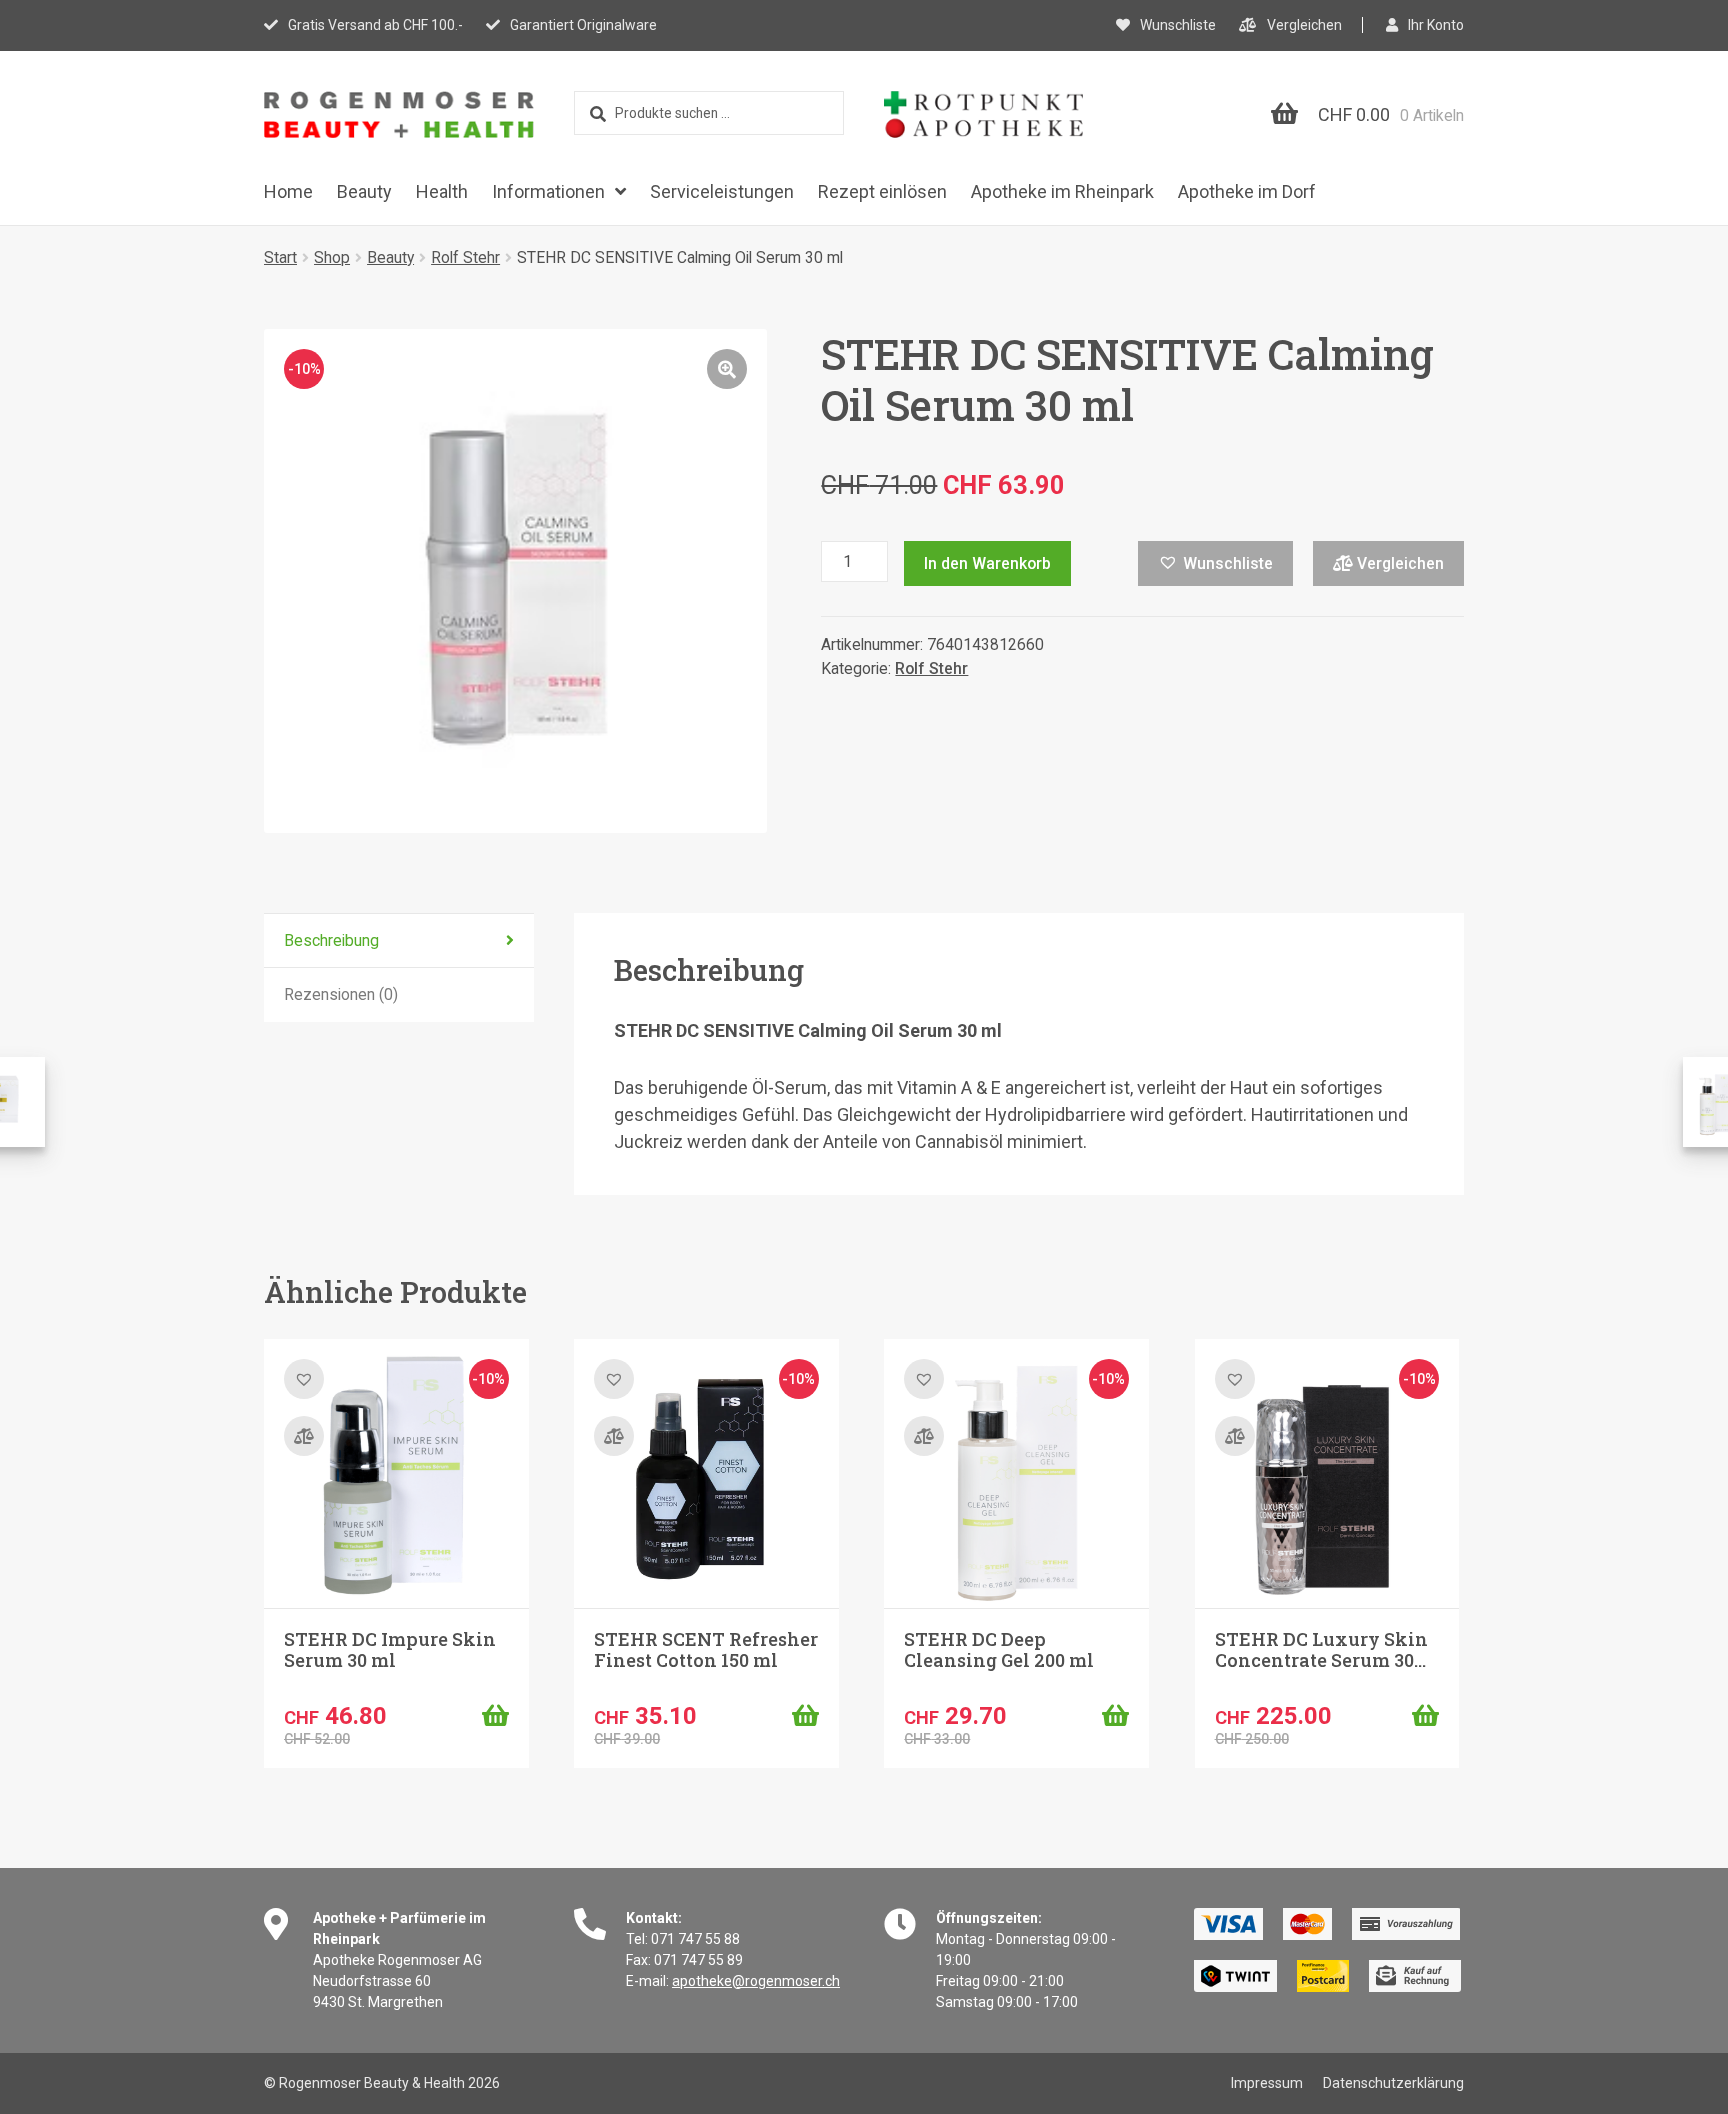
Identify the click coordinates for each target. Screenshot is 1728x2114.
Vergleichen (1304, 25)
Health (442, 191)
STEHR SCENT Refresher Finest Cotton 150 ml (706, 1650)
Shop (332, 257)
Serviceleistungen (722, 191)
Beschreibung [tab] (331, 940)
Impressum (1267, 2083)
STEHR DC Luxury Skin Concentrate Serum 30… (1321, 1650)
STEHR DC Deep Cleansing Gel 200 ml (999, 1650)
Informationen (548, 191)
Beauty (364, 191)
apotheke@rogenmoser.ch (756, 1981)
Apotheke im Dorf (1247, 191)
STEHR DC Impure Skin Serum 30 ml (390, 1650)
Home (288, 191)
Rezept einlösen (882, 191)
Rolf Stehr (465, 257)
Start (280, 257)
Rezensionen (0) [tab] (341, 994)
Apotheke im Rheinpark (1062, 191)
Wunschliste (1178, 25)
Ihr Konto (1436, 25)
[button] (727, 369)
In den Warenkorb (987, 563)
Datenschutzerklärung (1393, 2083)
